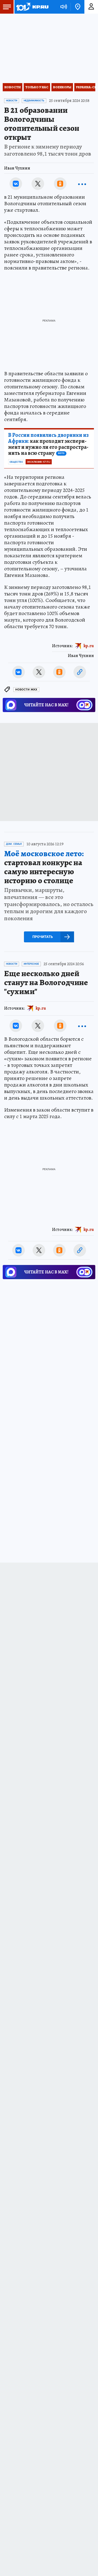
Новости (13, 87)
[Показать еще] (82, 184)
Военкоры (62, 87)
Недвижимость (34, 101)
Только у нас (37, 87)
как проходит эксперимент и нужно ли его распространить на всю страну (48, 444)
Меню (7, 7)
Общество (16, 462)
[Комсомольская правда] (32, 7)
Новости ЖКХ (26, 690)
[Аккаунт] (91, 7)
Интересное (31, 964)
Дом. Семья (14, 844)
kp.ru (89, 646)
